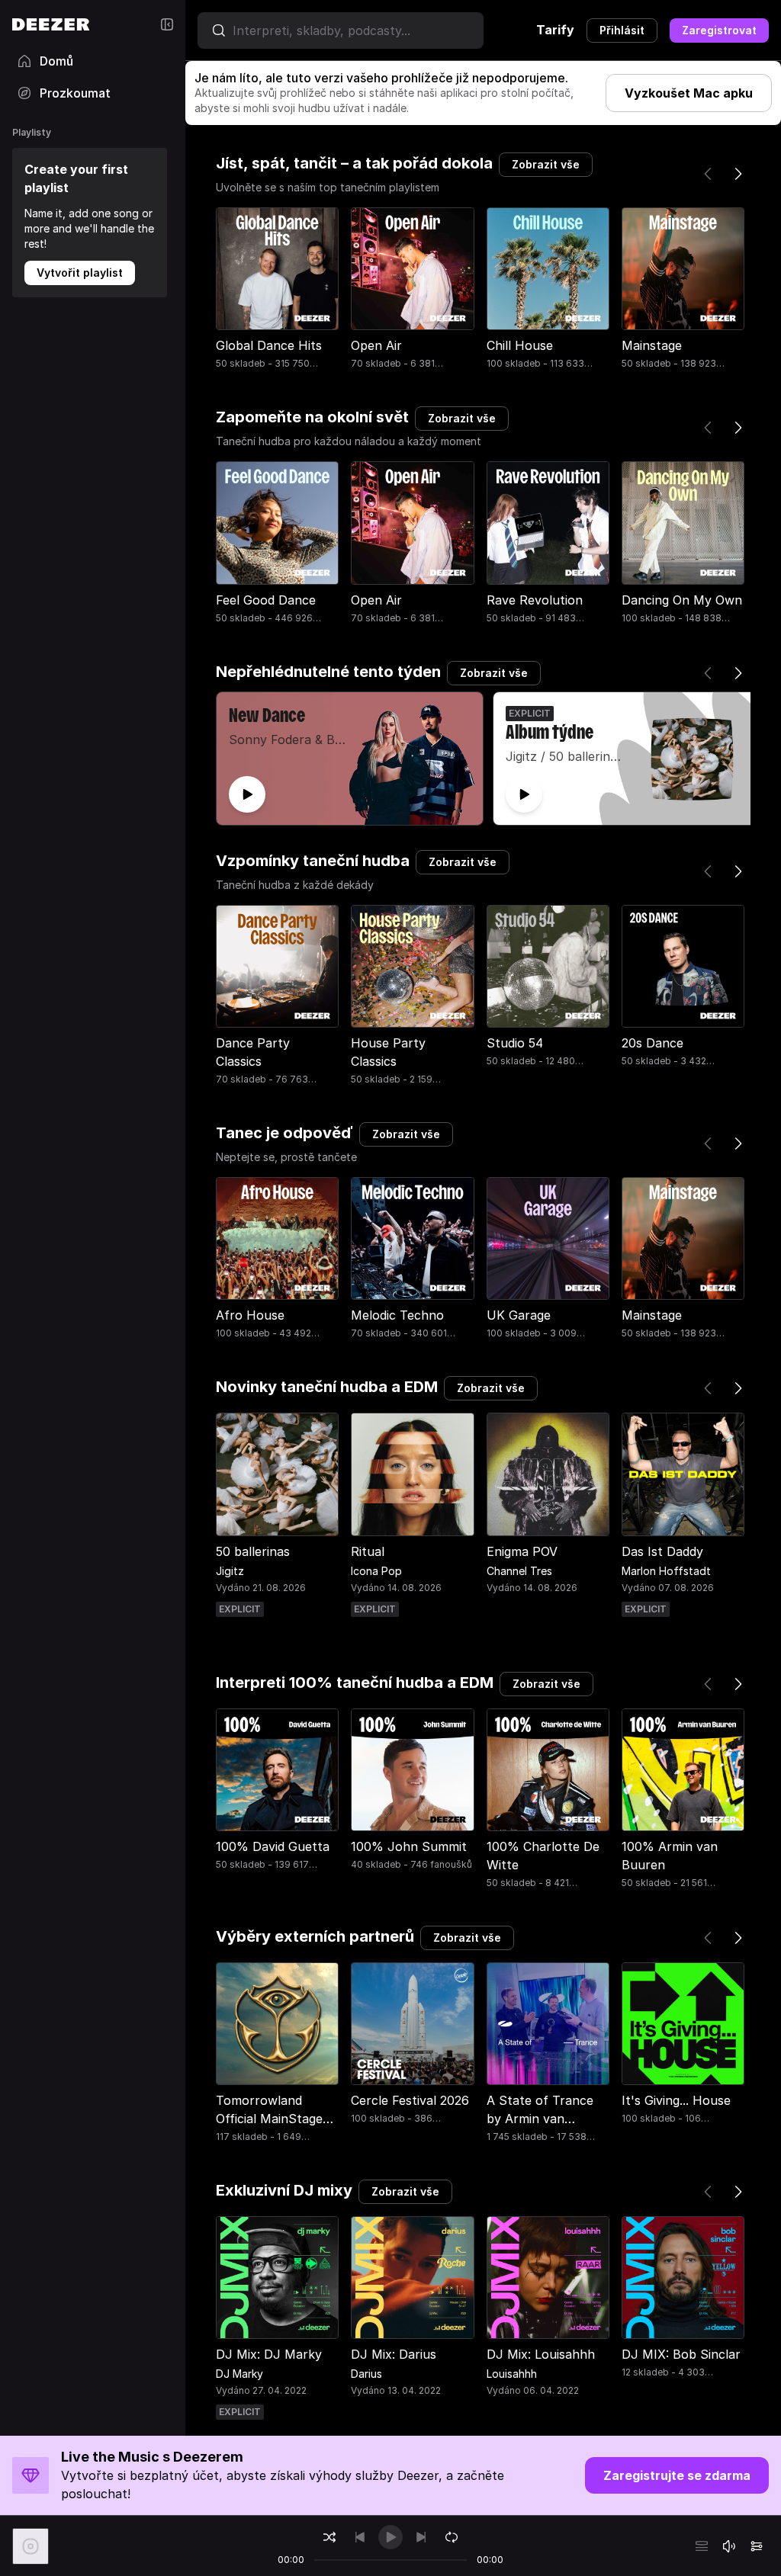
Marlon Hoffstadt (666, 1571)
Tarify (555, 30)
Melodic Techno (397, 1315)
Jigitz (230, 1571)
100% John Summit (409, 1846)
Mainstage (652, 345)
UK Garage (519, 1315)
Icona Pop (376, 1571)
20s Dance (652, 1043)
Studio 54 (515, 1043)
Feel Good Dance (266, 600)
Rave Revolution (535, 600)
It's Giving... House (676, 2100)
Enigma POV (522, 1551)
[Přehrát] (247, 794)
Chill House (520, 345)
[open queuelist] (702, 2546)
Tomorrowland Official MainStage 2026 (269, 2119)
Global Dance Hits (269, 345)
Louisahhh (512, 2374)
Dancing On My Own (682, 600)
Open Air (376, 345)
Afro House (250, 1315)
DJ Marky (239, 2374)
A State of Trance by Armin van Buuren (540, 2119)
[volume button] (729, 2546)
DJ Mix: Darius (394, 2354)
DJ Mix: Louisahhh (541, 2354)
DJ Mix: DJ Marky (269, 2354)
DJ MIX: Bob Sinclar (681, 2354)
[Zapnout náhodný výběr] (329, 2537)
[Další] (738, 174)
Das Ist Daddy (662, 1551)
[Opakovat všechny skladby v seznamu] (452, 2537)
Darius (366, 2374)
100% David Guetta (273, 1846)
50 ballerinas (253, 1551)
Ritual (368, 1551)
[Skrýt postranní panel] (167, 24)
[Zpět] (708, 174)
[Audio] (757, 2546)
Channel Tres (519, 1571)
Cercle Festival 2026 (410, 2100)
